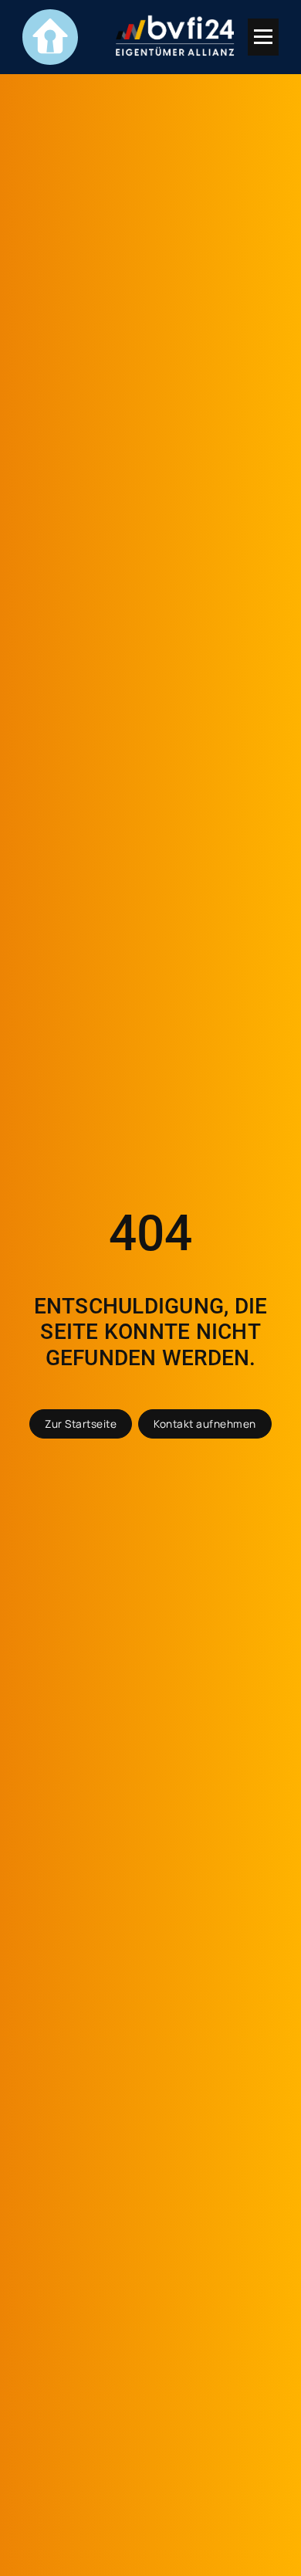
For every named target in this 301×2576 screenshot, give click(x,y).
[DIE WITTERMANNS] (50, 37)
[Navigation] (263, 37)
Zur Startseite (81, 1424)
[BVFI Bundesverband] (175, 37)
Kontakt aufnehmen (205, 1424)
